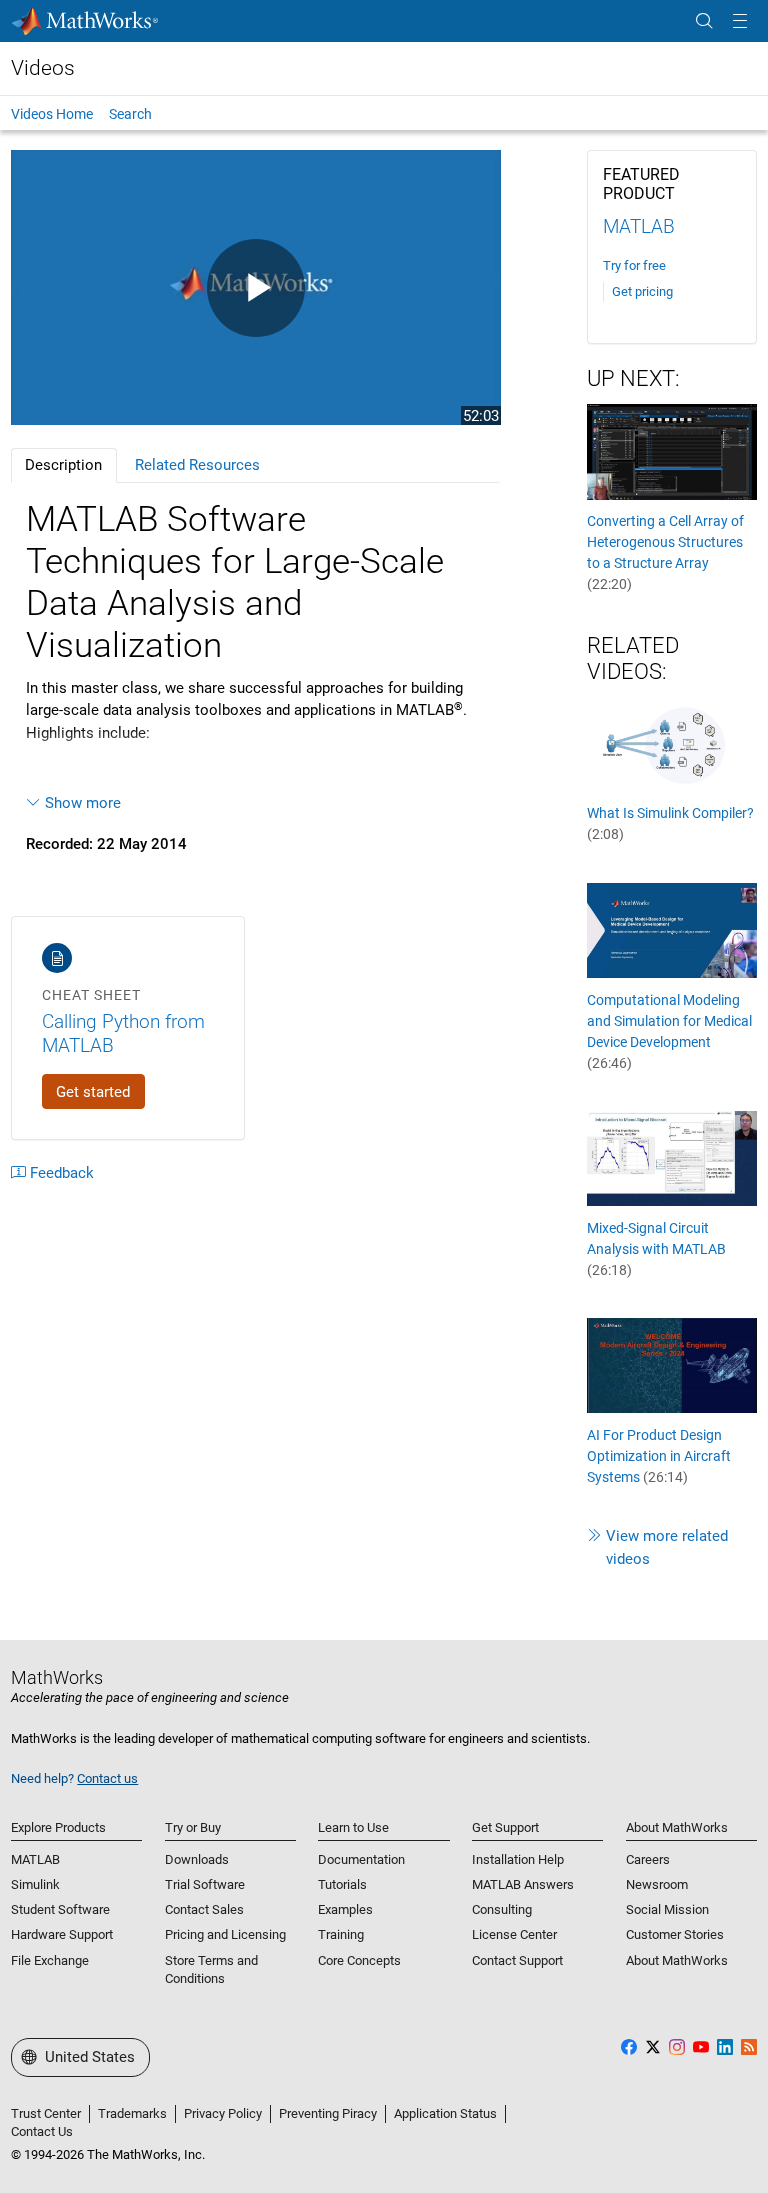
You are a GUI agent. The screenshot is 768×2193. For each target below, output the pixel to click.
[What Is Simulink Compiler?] (672, 743)
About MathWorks (677, 1960)
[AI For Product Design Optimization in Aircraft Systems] (672, 1365)
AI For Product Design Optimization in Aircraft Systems (659, 1456)
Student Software (60, 1909)
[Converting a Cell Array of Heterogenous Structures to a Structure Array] (672, 451)
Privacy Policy (223, 2113)
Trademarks (132, 2113)
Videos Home (52, 114)
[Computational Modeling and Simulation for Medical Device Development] (672, 930)
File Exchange (50, 1960)
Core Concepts (359, 1960)
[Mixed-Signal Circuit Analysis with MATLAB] (672, 1158)
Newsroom (657, 1884)
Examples (345, 1909)
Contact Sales (204, 1909)
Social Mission (667, 1909)
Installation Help (518, 1859)
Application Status (445, 2113)
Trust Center (46, 2113)
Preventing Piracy (328, 2113)
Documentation (361, 1859)
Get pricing (642, 291)
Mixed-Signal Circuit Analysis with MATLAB (656, 1249)
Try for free (634, 265)
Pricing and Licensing (225, 1934)
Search (130, 114)
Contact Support (517, 1960)
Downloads (197, 1859)
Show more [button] (83, 803)
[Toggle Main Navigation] (740, 21)
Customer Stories (675, 1934)
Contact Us (42, 2131)
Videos (43, 68)
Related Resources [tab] (197, 465)
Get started (93, 1092)
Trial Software (205, 1884)
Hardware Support (62, 1934)
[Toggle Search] (704, 21)
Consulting (502, 1909)
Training (341, 1934)
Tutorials (342, 1884)
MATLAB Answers (523, 1884)
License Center (514, 1934)
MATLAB (639, 226)
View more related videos (667, 1547)
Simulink (35, 1884)
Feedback (62, 1173)
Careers (648, 1859)
